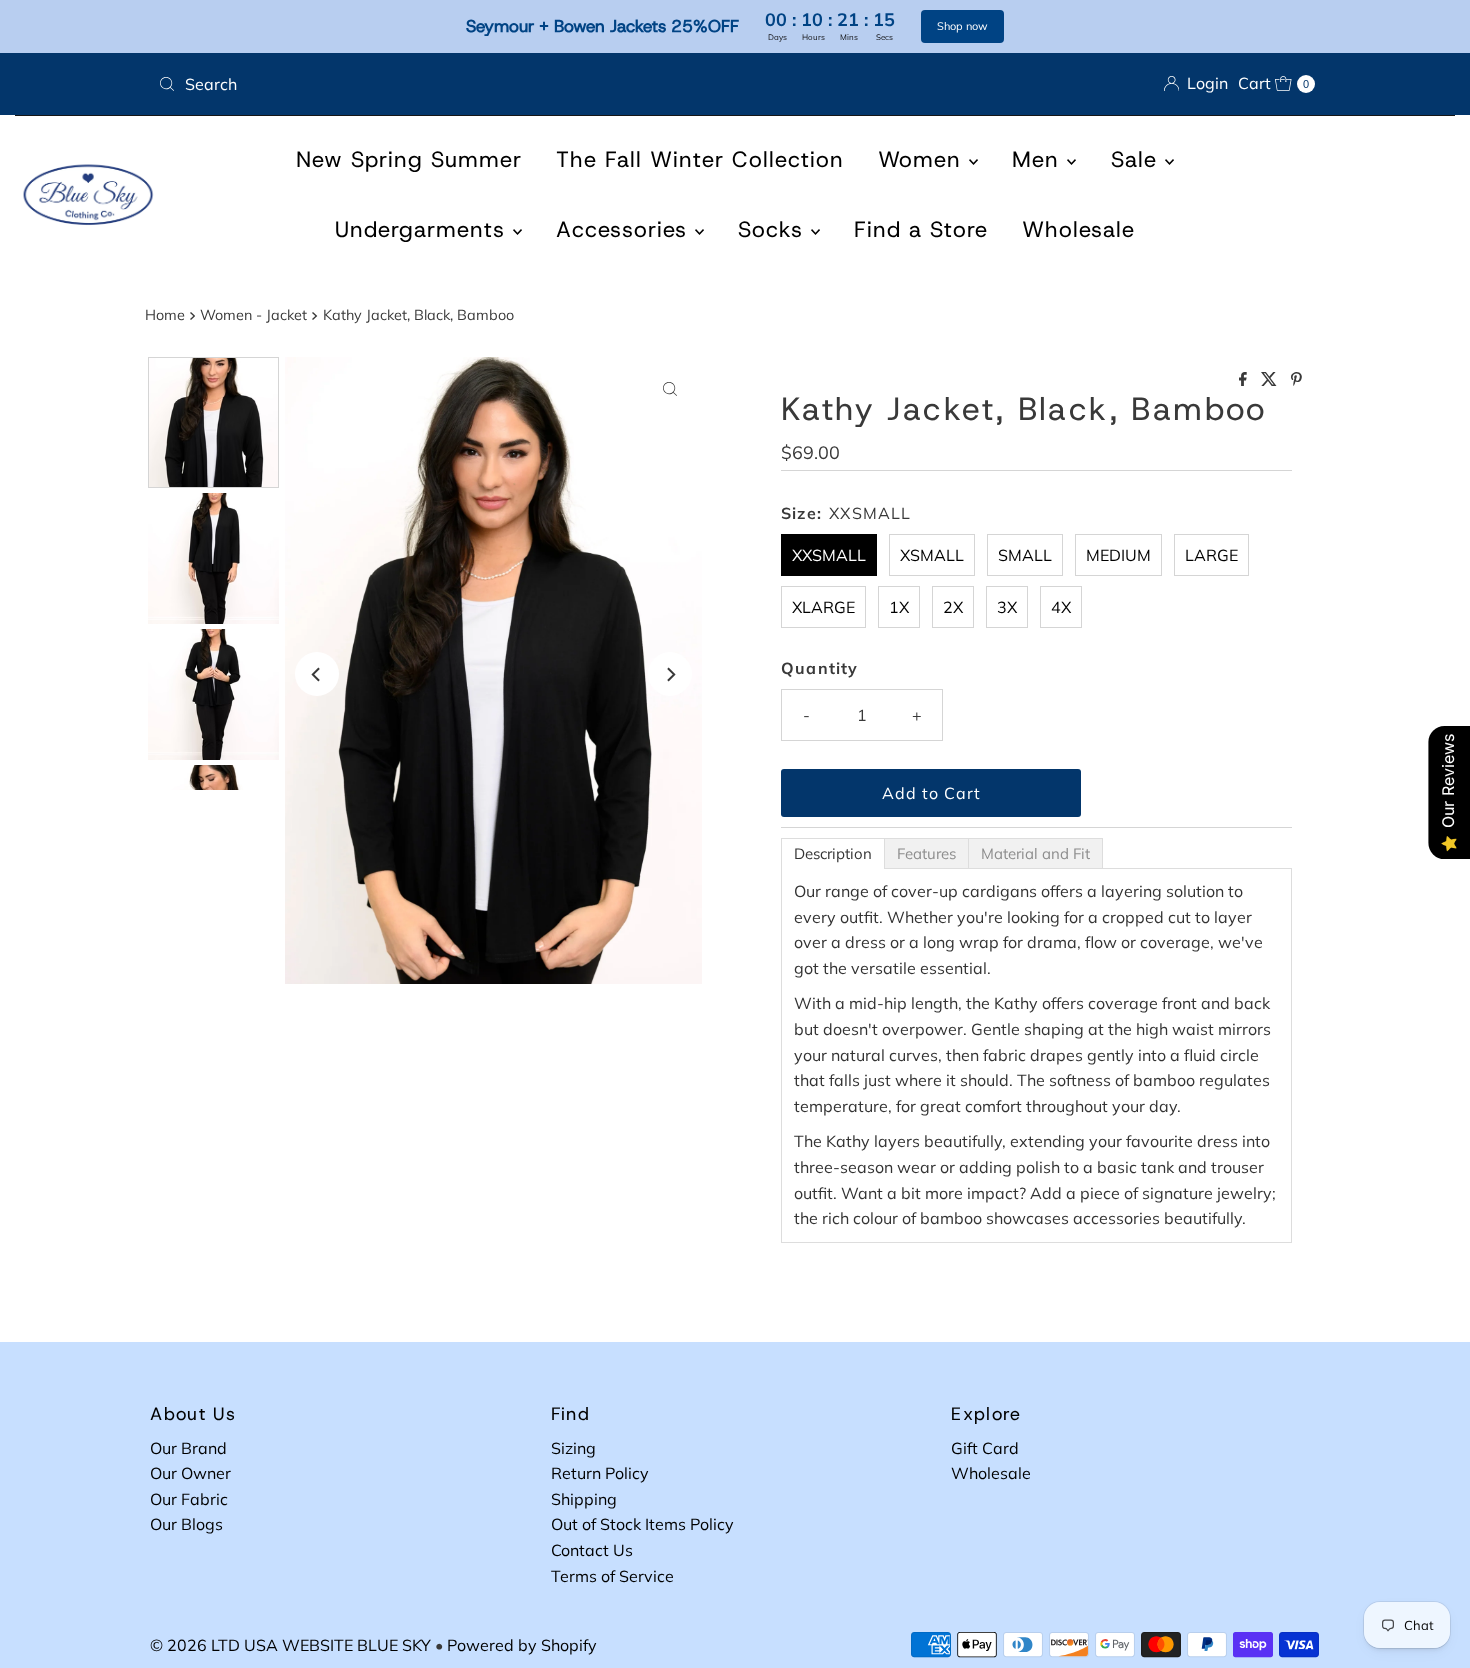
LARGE (1211, 555)
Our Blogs (186, 1524)
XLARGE (823, 607)
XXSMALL (829, 555)
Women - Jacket (253, 315)
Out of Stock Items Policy (642, 1524)
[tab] (833, 853)
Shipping (584, 1499)
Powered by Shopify (522, 1645)
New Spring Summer (409, 159)
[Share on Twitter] (1271, 380)
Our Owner (190, 1473)
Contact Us (592, 1550)
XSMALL (932, 555)
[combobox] (438, 84)
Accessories (625, 229)
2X (953, 607)
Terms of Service (612, 1576)
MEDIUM (1118, 555)
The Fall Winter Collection (700, 159)
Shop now (962, 26)
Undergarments (424, 229)
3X (1007, 607)
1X (899, 607)
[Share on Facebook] (1245, 380)
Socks (774, 229)
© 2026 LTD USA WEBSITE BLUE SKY (290, 1645)
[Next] (670, 674)
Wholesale (1078, 229)
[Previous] (317, 674)
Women (923, 159)
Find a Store (921, 229)
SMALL (1025, 555)
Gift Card (985, 1448)
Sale (1138, 159)
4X (1061, 607)
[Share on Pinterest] (1296, 380)
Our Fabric (189, 1499)
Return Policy (600, 1473)
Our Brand (188, 1448)
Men (1039, 159)
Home (165, 315)
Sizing (573, 1448)
